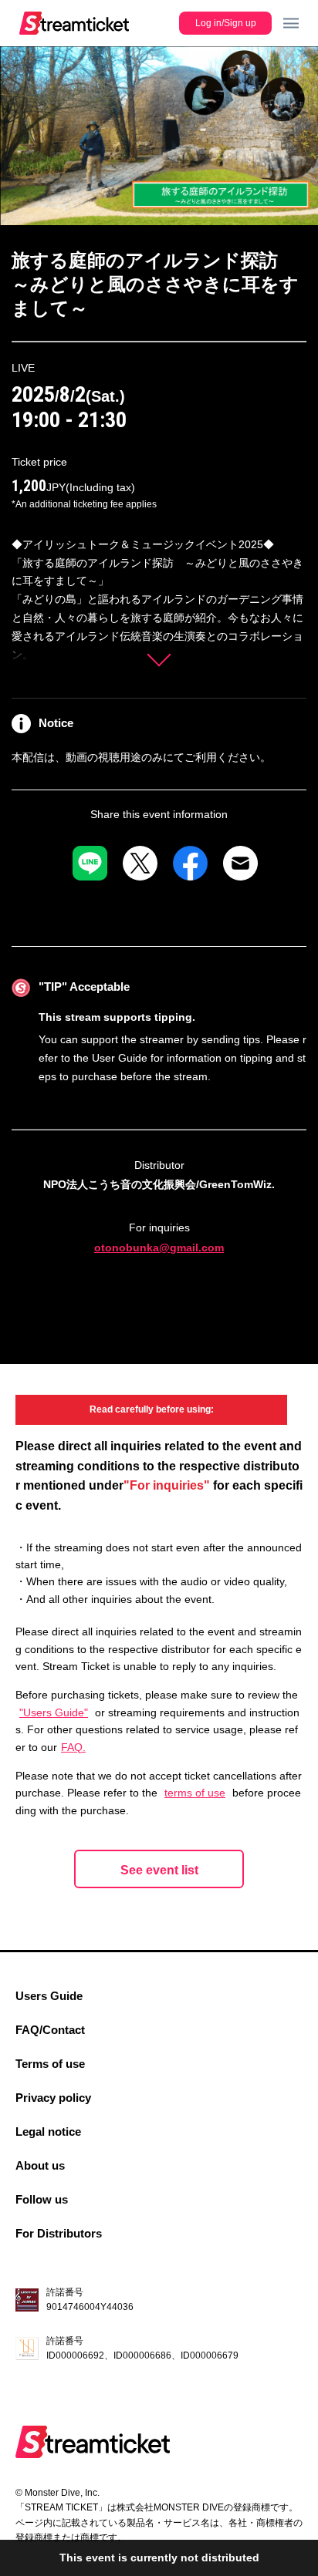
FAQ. (73, 1747)
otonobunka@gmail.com (159, 1248)
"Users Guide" (54, 1712)
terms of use (195, 1793)
